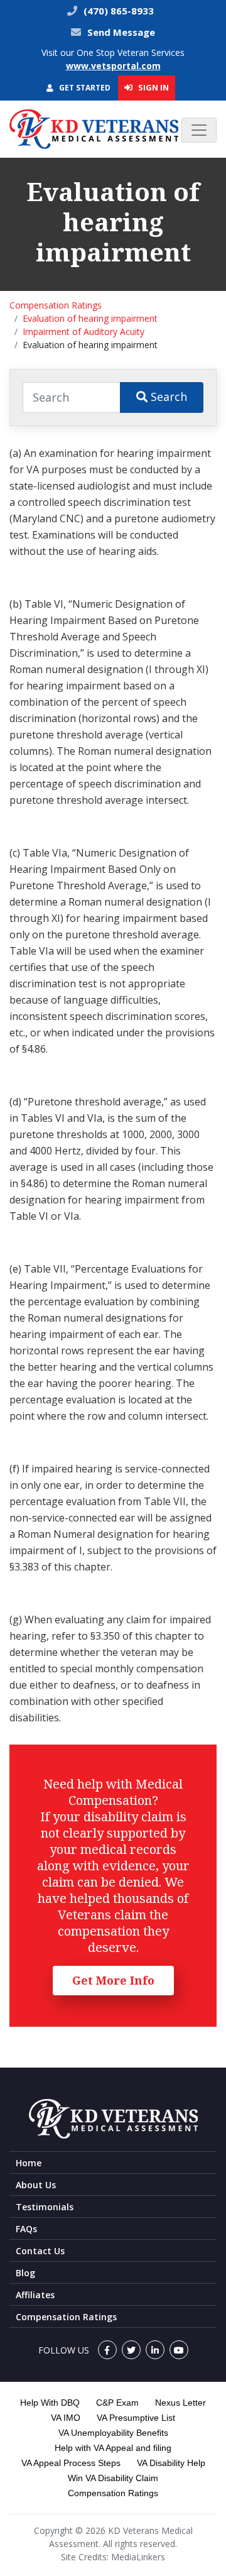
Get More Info (113, 1980)
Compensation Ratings (56, 305)
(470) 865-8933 (117, 11)
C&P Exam (117, 2403)
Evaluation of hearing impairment (90, 318)
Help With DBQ (50, 2403)
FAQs (26, 2229)
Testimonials (45, 2207)
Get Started (84, 88)
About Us (36, 2185)
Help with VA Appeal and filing (113, 2448)
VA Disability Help (171, 2463)
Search (167, 397)
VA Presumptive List (136, 2418)
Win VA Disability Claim (113, 2478)
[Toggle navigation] (199, 130)
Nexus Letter (180, 2403)
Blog (25, 2273)
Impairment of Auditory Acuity (83, 332)
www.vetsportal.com (113, 66)
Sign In (153, 87)
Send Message (121, 32)
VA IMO (66, 2418)
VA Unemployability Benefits (113, 2433)
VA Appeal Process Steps (71, 2463)
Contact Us (40, 2251)
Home (29, 2163)
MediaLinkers (138, 2557)
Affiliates (35, 2295)
